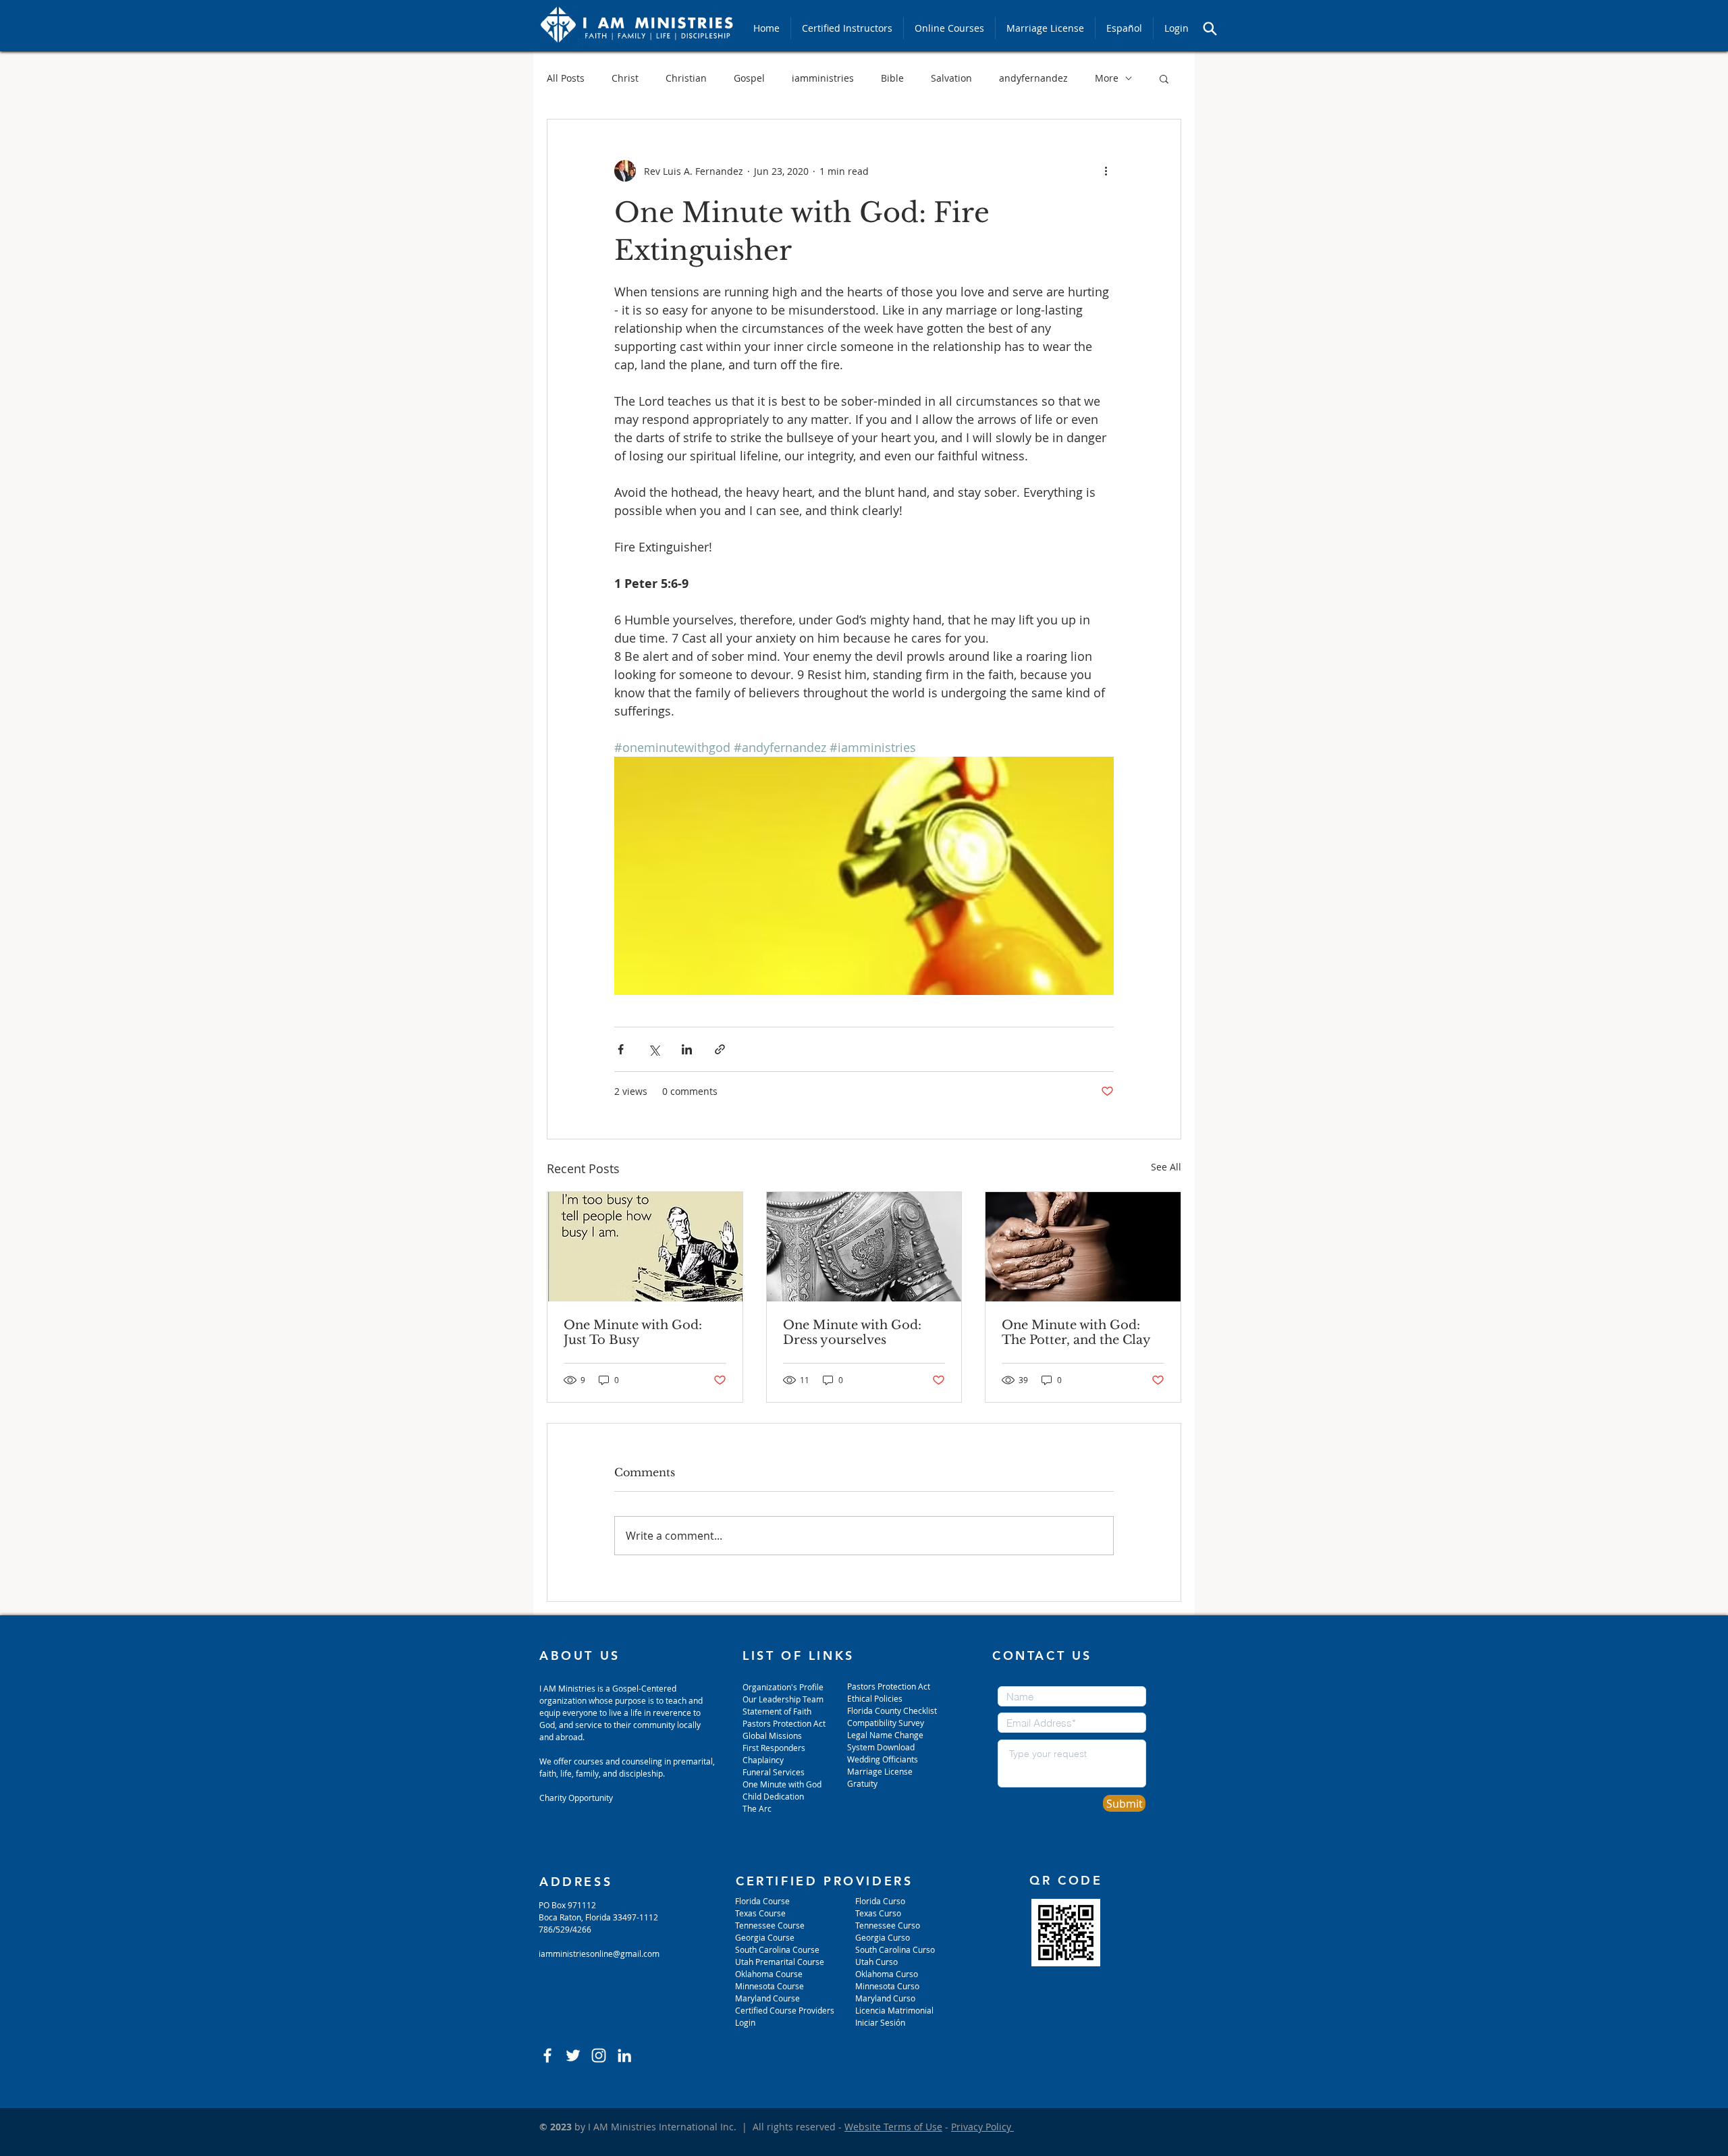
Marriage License (880, 1771)
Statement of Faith (777, 1711)
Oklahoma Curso (887, 1974)
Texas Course (760, 1913)
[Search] (1210, 28)
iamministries (823, 78)
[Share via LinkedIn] (687, 1049)
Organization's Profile (783, 1687)
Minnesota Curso (888, 1986)
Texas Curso (879, 1913)
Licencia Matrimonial (894, 2010)
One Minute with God (782, 1784)
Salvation (951, 78)
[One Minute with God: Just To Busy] (645, 1247)
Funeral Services (774, 1772)
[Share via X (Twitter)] (654, 1049)
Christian (686, 78)
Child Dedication (773, 1796)
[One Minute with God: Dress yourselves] (864, 1247)
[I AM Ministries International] (624, 2055)
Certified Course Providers (785, 2010)
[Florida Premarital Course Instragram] (599, 2055)
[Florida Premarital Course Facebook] (547, 2055)
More (1107, 78)
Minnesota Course (769, 1986)
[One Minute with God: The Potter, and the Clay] (1083, 1247)
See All (1166, 1167)
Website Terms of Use (893, 2127)
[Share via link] (720, 1049)
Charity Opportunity (576, 1798)
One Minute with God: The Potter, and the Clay (1076, 1332)
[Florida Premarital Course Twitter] (573, 2055)
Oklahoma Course (769, 1974)
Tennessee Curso (889, 1925)
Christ (625, 78)
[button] (1164, 78)
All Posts (566, 78)
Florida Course (762, 1901)
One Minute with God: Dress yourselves (852, 1332)
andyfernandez (1033, 78)
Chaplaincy (764, 1760)
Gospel (749, 78)
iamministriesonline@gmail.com (599, 1953)
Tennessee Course (770, 1925)
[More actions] (1106, 171)
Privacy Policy (982, 2127)
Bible (892, 78)
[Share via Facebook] (621, 1049)
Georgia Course (765, 1937)
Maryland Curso (885, 1998)
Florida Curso (880, 1901)
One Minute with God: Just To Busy (633, 1332)
